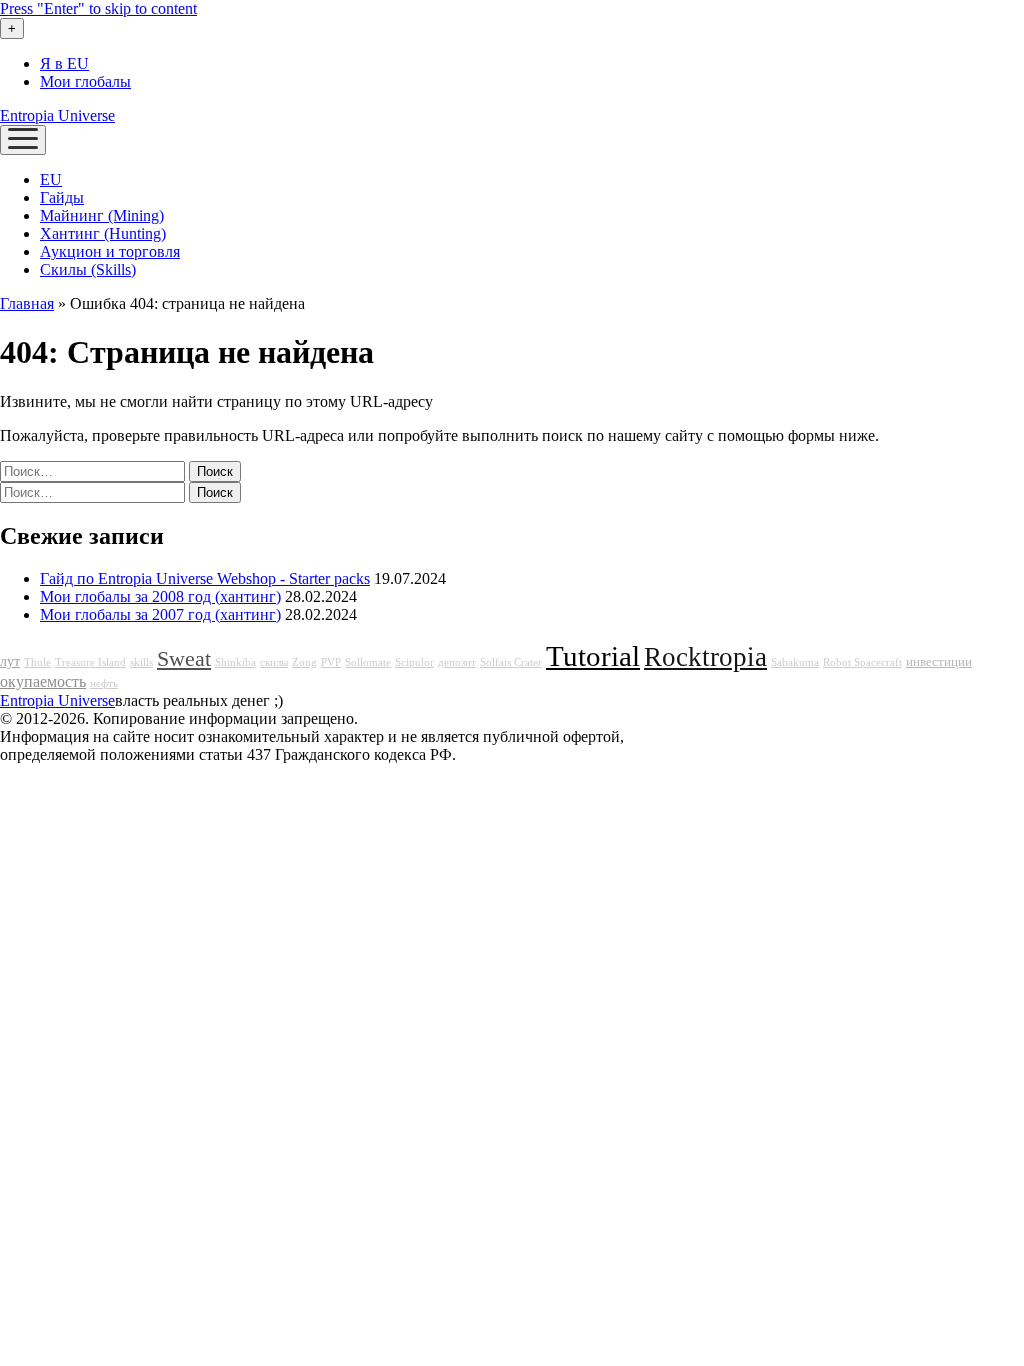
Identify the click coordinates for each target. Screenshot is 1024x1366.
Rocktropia (705, 657)
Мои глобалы (85, 81)
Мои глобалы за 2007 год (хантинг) (160, 614)
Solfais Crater (511, 662)
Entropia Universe (57, 115)
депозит (457, 662)
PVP (331, 662)
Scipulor (414, 662)
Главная (27, 303)
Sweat (184, 659)
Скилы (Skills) (88, 269)
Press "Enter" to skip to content (98, 8)
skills (141, 662)
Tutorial (593, 656)
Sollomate (368, 662)
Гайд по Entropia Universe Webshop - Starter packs (205, 578)
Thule (37, 662)
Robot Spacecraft (862, 662)
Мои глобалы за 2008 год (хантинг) (160, 596)
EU (51, 179)
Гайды (62, 197)
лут (10, 661)
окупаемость (43, 682)
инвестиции (939, 662)
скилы (274, 662)
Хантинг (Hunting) (103, 233)
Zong (304, 662)
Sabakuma (795, 662)
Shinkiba (235, 662)
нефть (104, 683)
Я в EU (64, 63)
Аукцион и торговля (110, 251)
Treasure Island (90, 662)
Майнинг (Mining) (102, 215)
